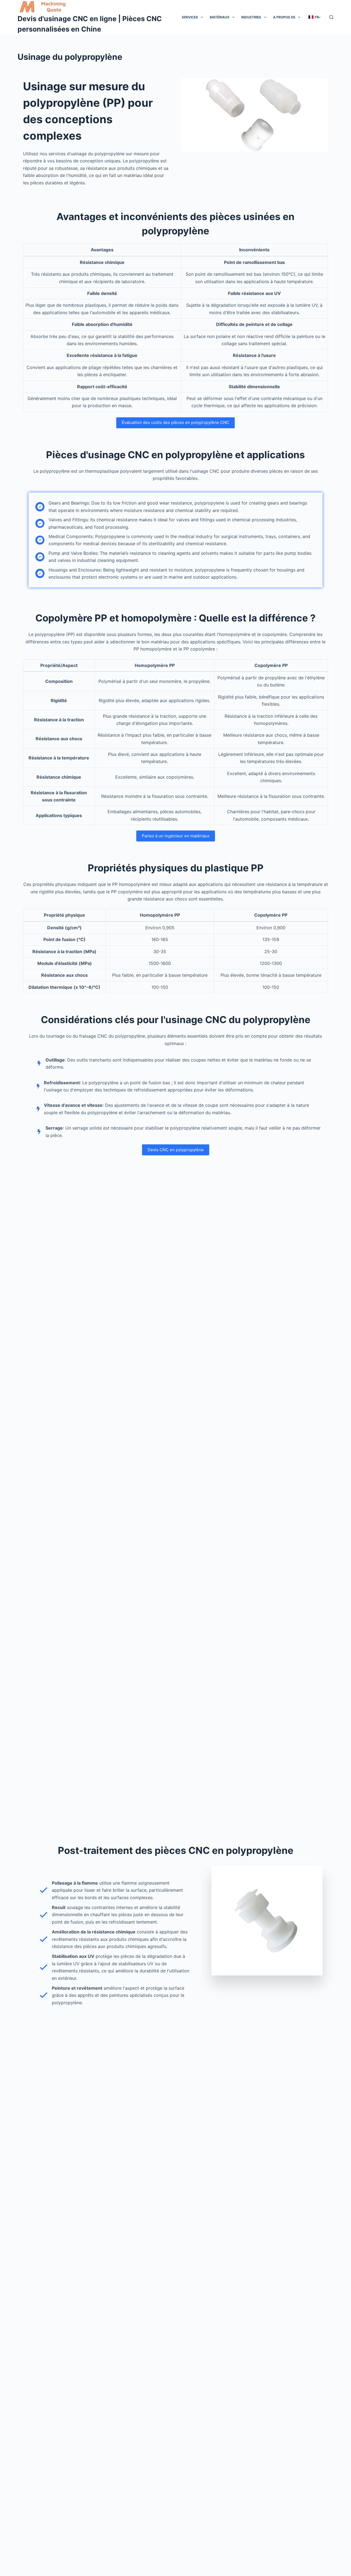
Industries (251, 17)
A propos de (284, 17)
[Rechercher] (331, 17)
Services (190, 17)
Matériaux (220, 17)
